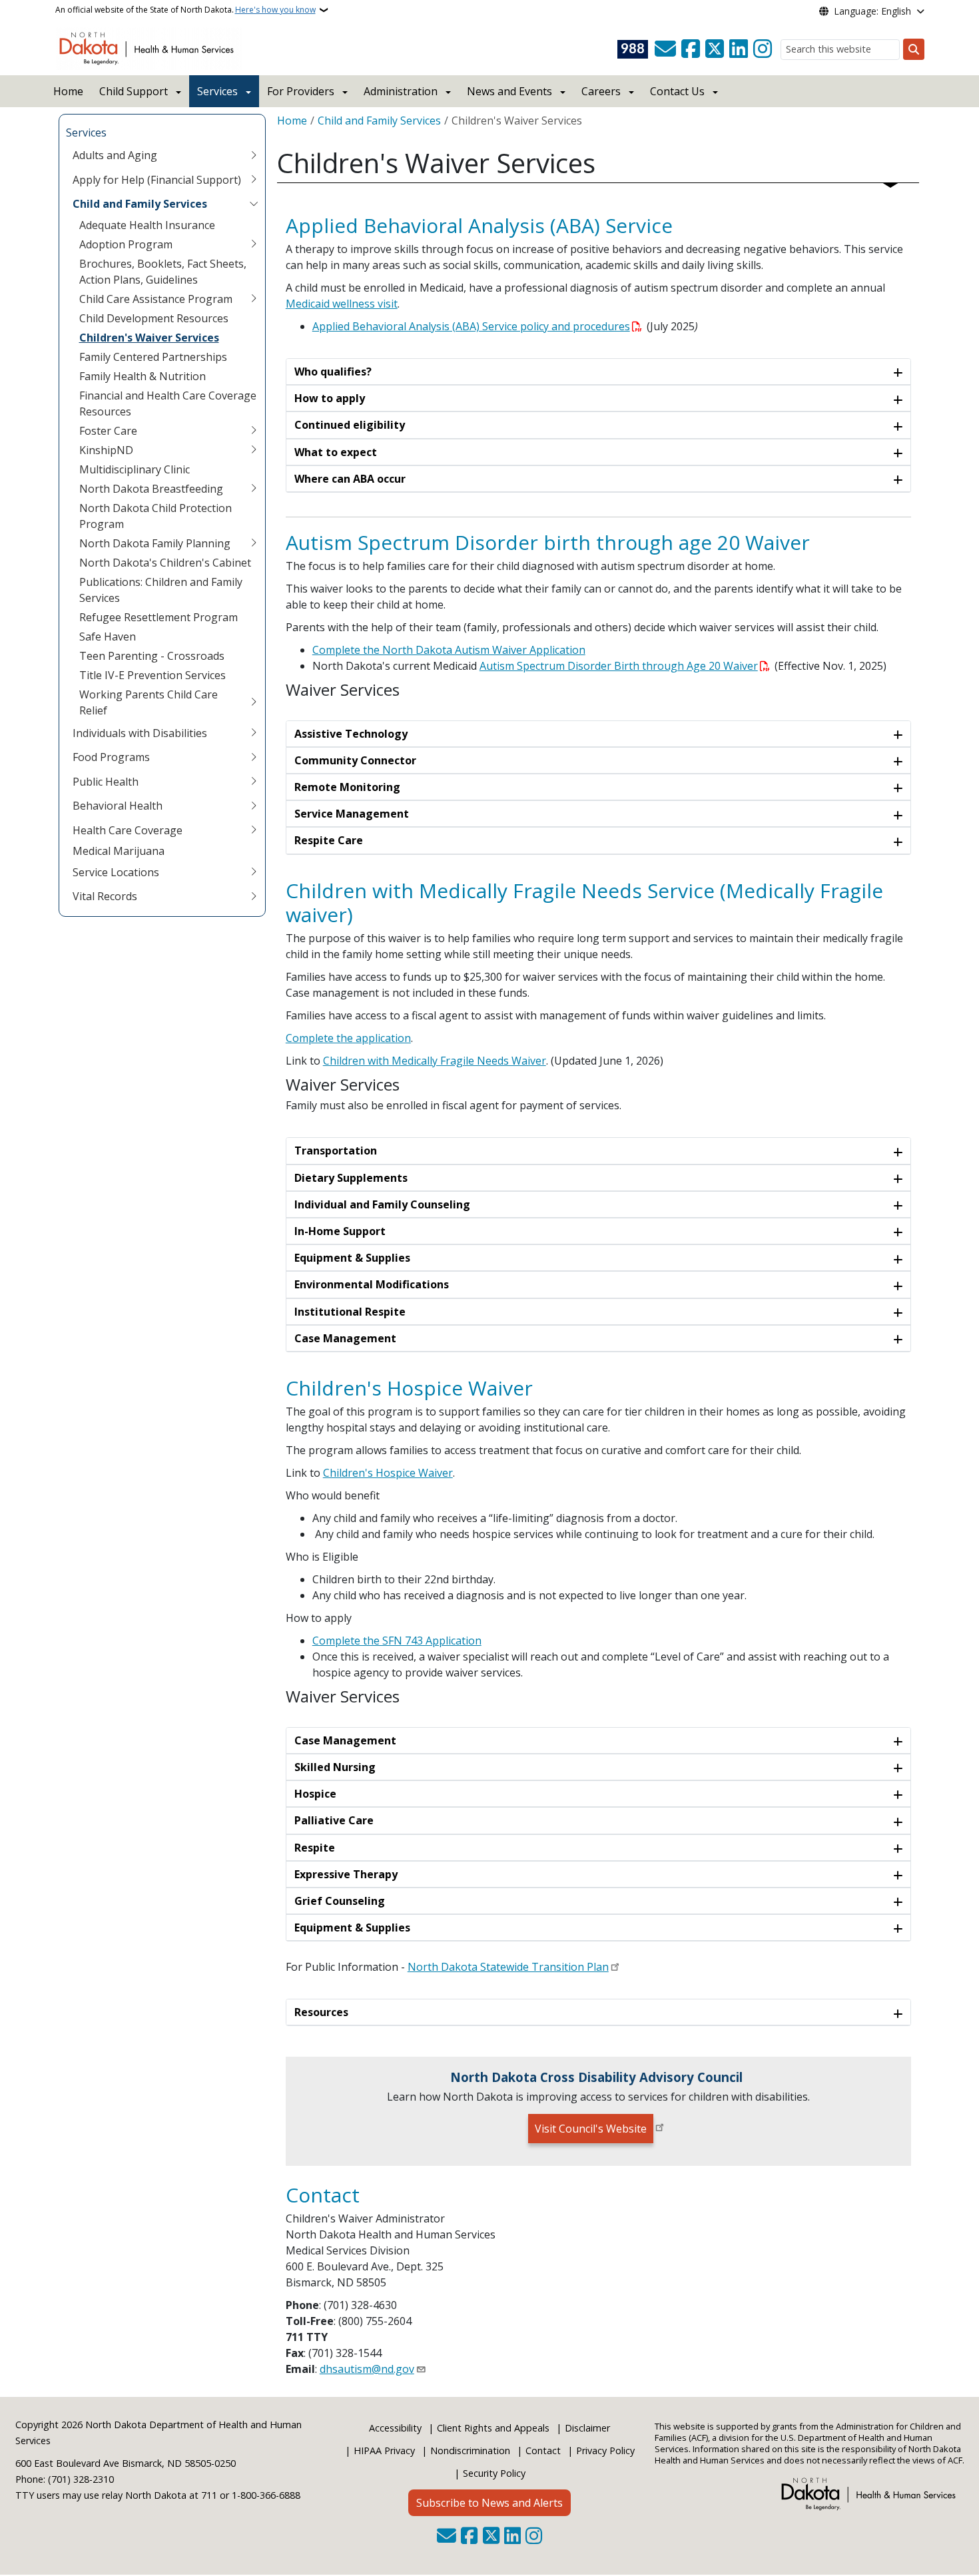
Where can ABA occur (350, 479)
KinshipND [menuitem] (106, 450)
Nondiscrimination (470, 2450)
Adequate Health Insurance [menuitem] (147, 225)
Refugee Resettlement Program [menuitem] (159, 617)
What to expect (336, 452)
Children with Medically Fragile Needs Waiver (435, 1061)
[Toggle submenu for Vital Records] (254, 896)
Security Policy (494, 2473)
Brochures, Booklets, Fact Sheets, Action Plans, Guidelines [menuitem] (163, 272)
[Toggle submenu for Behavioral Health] (254, 806)
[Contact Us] (665, 49)
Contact (543, 2450)
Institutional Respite (350, 1312)
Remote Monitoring (347, 787)
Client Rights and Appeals (493, 2428)
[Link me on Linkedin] (739, 49)
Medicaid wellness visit (342, 304)
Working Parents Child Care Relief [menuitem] (149, 702)
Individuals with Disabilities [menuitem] (140, 733)
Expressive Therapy (346, 1874)
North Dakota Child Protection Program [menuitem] (156, 516)
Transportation (336, 1151)
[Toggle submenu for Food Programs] (254, 757)
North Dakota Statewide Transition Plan (508, 1967)
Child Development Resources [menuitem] (154, 318)
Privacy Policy (605, 2450)
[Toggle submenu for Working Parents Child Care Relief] (254, 702)
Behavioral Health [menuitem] (118, 806)
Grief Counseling (340, 1901)
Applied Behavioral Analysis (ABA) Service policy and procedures (471, 326)
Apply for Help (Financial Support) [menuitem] (157, 180)
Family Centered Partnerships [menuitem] (153, 357)
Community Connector (355, 760)
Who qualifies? (333, 372)
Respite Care (329, 840)
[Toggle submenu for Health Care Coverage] (254, 830)
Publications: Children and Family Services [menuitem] (161, 590)
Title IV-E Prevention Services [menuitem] (153, 675)
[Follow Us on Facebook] (691, 49)
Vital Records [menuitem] (105, 896)
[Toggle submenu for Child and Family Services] (254, 204)
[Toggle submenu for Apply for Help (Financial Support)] (254, 180)
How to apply (330, 398)
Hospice (315, 1794)
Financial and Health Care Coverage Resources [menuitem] (168, 403)
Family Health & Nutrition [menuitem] (143, 376)
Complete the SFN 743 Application (397, 1641)
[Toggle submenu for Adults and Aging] (254, 155)
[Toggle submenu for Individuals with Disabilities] (254, 733)
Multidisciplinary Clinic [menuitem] (135, 469)
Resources (321, 2012)
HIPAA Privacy (384, 2450)
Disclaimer (587, 2428)
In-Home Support (340, 1231)
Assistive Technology (351, 734)
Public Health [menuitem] (106, 782)
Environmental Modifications (372, 1284)
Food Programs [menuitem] (111, 757)
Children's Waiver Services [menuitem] (149, 338)
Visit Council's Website (591, 2129)
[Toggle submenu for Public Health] (254, 782)
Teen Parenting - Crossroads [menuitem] (152, 656)
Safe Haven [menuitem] (108, 637)
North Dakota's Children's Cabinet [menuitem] (165, 563)
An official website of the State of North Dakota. (185, 10)
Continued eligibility (350, 425)
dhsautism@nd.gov (367, 2369)
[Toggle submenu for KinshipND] (254, 450)
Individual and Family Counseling (382, 1204)
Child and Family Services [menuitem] (140, 204)
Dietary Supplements (351, 1178)
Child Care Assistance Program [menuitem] (156, 299)
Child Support (134, 91)
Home (68, 91)
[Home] (149, 47)
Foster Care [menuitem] (108, 431)
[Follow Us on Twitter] (715, 49)
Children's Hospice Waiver (388, 1473)
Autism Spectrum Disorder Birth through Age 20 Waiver (619, 666)
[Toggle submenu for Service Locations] (254, 872)
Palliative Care (334, 1820)
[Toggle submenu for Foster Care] (254, 431)
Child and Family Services (379, 121)
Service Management (352, 814)
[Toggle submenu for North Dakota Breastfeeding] (254, 489)
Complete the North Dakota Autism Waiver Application (449, 650)
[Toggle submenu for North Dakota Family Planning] (254, 543)
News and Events (509, 91)
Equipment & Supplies (352, 1258)
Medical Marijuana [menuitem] (119, 851)
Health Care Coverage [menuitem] (128, 830)
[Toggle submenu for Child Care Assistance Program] (254, 299)
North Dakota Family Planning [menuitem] (155, 543)
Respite (315, 1848)
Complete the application (348, 1038)
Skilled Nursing (335, 1767)
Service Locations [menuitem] (116, 872)
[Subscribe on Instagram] (763, 49)
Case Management (345, 1338)
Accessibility (395, 2428)
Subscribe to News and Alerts (489, 2503)
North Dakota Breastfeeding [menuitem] (151, 489)
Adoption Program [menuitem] (126, 244)
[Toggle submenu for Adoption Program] (254, 244)
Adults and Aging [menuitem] (115, 155)
